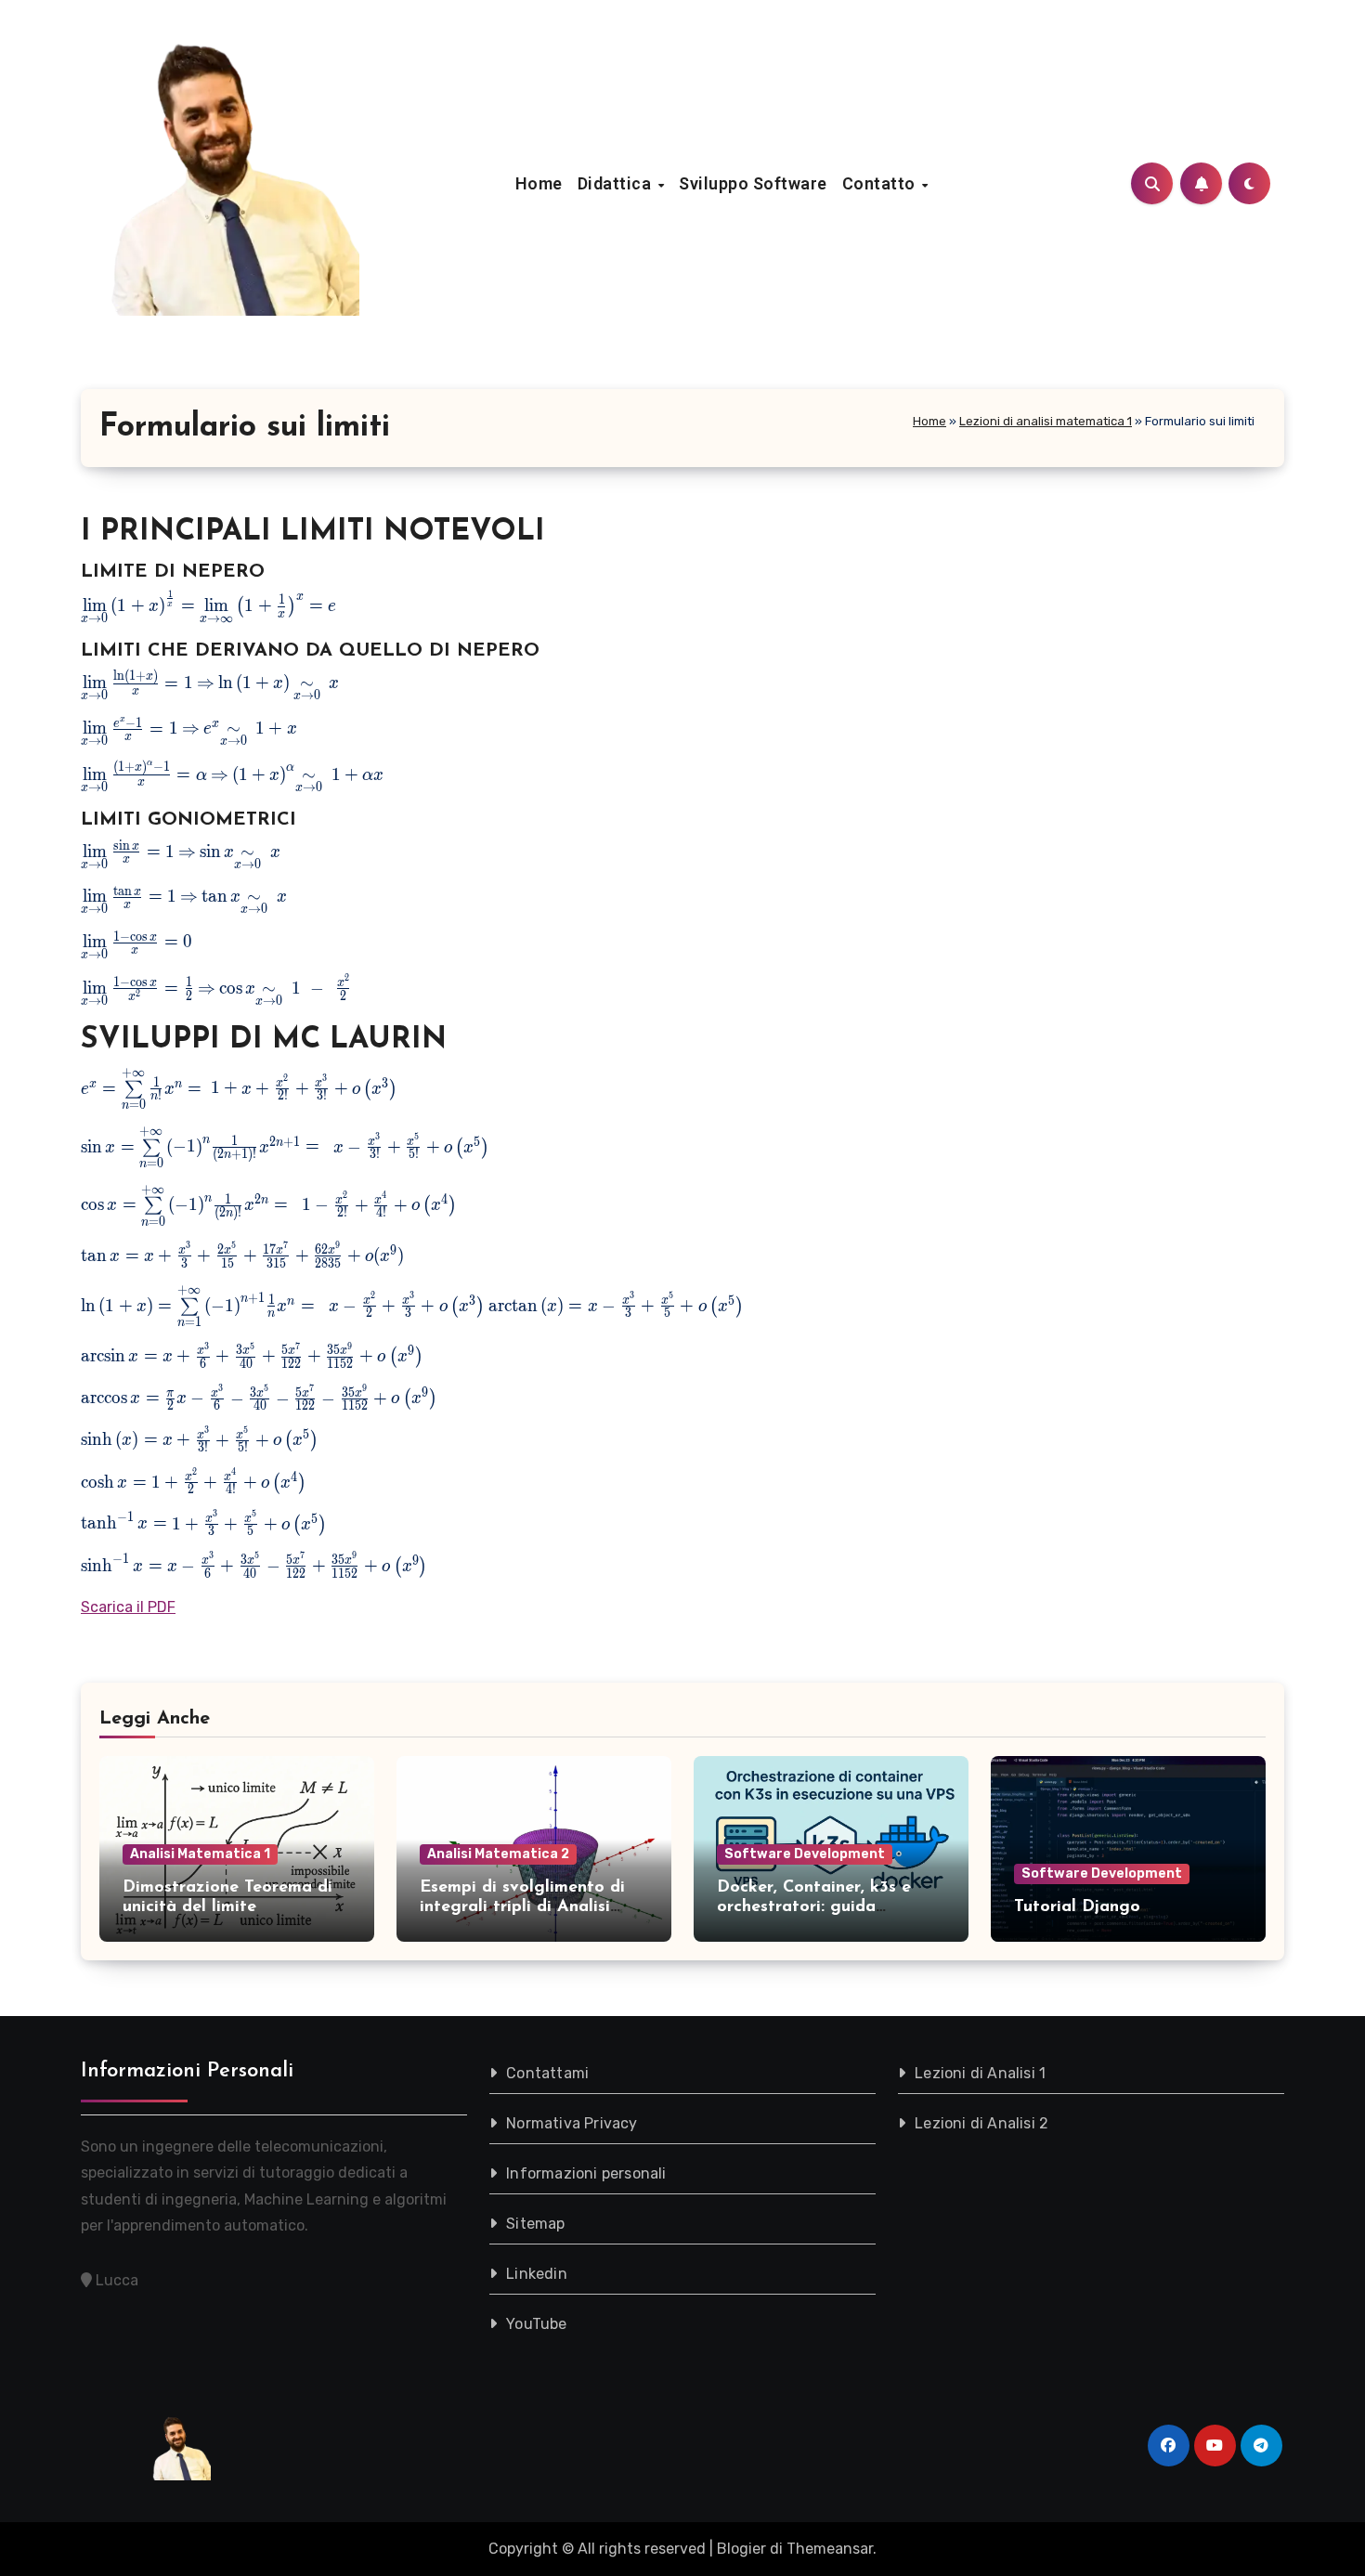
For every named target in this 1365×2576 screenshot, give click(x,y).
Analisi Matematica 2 (498, 1854)
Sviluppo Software (753, 183)
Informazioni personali (586, 2173)
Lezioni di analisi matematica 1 (1046, 421)
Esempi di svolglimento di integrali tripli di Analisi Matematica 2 (522, 1908)
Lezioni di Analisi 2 (981, 2123)
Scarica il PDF (128, 1607)
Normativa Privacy (572, 2123)
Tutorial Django (1077, 1907)
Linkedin (537, 2274)
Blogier (741, 2549)
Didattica (617, 183)
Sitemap (535, 2224)
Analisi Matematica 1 (200, 1854)
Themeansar (830, 2549)
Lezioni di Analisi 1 (980, 2073)
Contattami (547, 2073)
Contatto (881, 183)
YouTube (536, 2324)
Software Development (805, 1854)
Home (539, 183)
